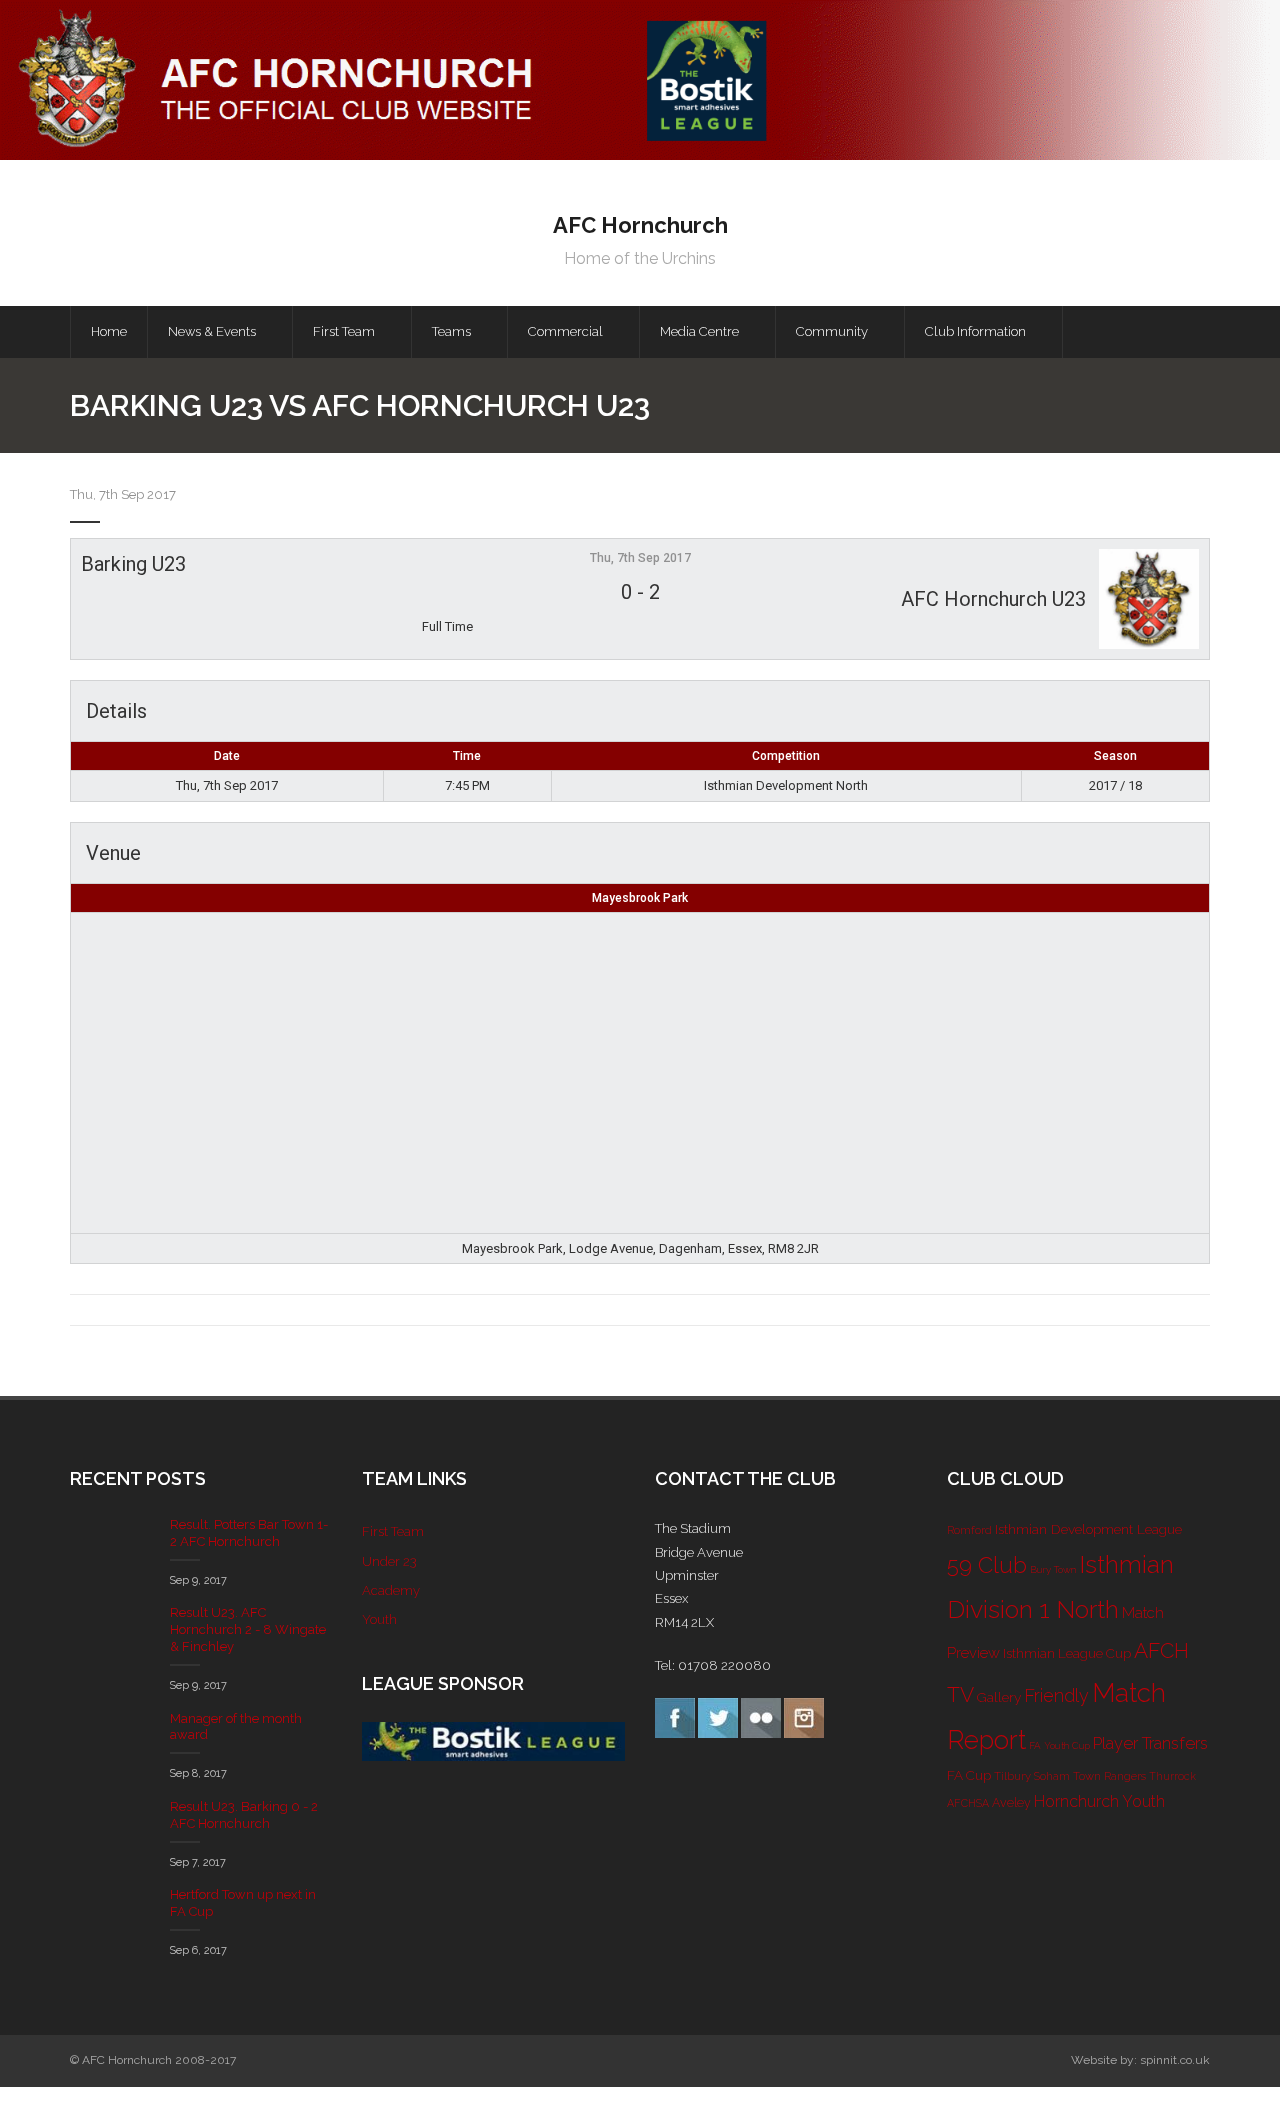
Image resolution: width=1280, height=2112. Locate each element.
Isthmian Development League (1088, 1529)
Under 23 (389, 1561)
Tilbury (1012, 1776)
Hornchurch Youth (1099, 1801)
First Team (393, 1531)
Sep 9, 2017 (198, 1580)
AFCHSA (968, 1803)
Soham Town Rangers (1090, 1776)
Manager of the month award (236, 1727)
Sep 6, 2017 (198, 1950)
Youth (379, 1619)
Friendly (1056, 1695)
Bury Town (1053, 1569)
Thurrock (1172, 1776)
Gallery (999, 1697)
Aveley (1011, 1802)
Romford (969, 1530)
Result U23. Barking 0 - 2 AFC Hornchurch (244, 1815)
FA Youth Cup (1059, 1745)
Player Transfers (1150, 1743)
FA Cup (969, 1775)
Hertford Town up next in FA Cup (243, 1903)
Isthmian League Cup (1067, 1653)
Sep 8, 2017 (198, 1773)
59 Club (987, 1565)
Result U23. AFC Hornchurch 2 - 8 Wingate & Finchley (248, 1629)
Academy (391, 1590)
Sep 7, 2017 (198, 1862)
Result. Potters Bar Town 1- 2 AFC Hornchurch (249, 1533)
